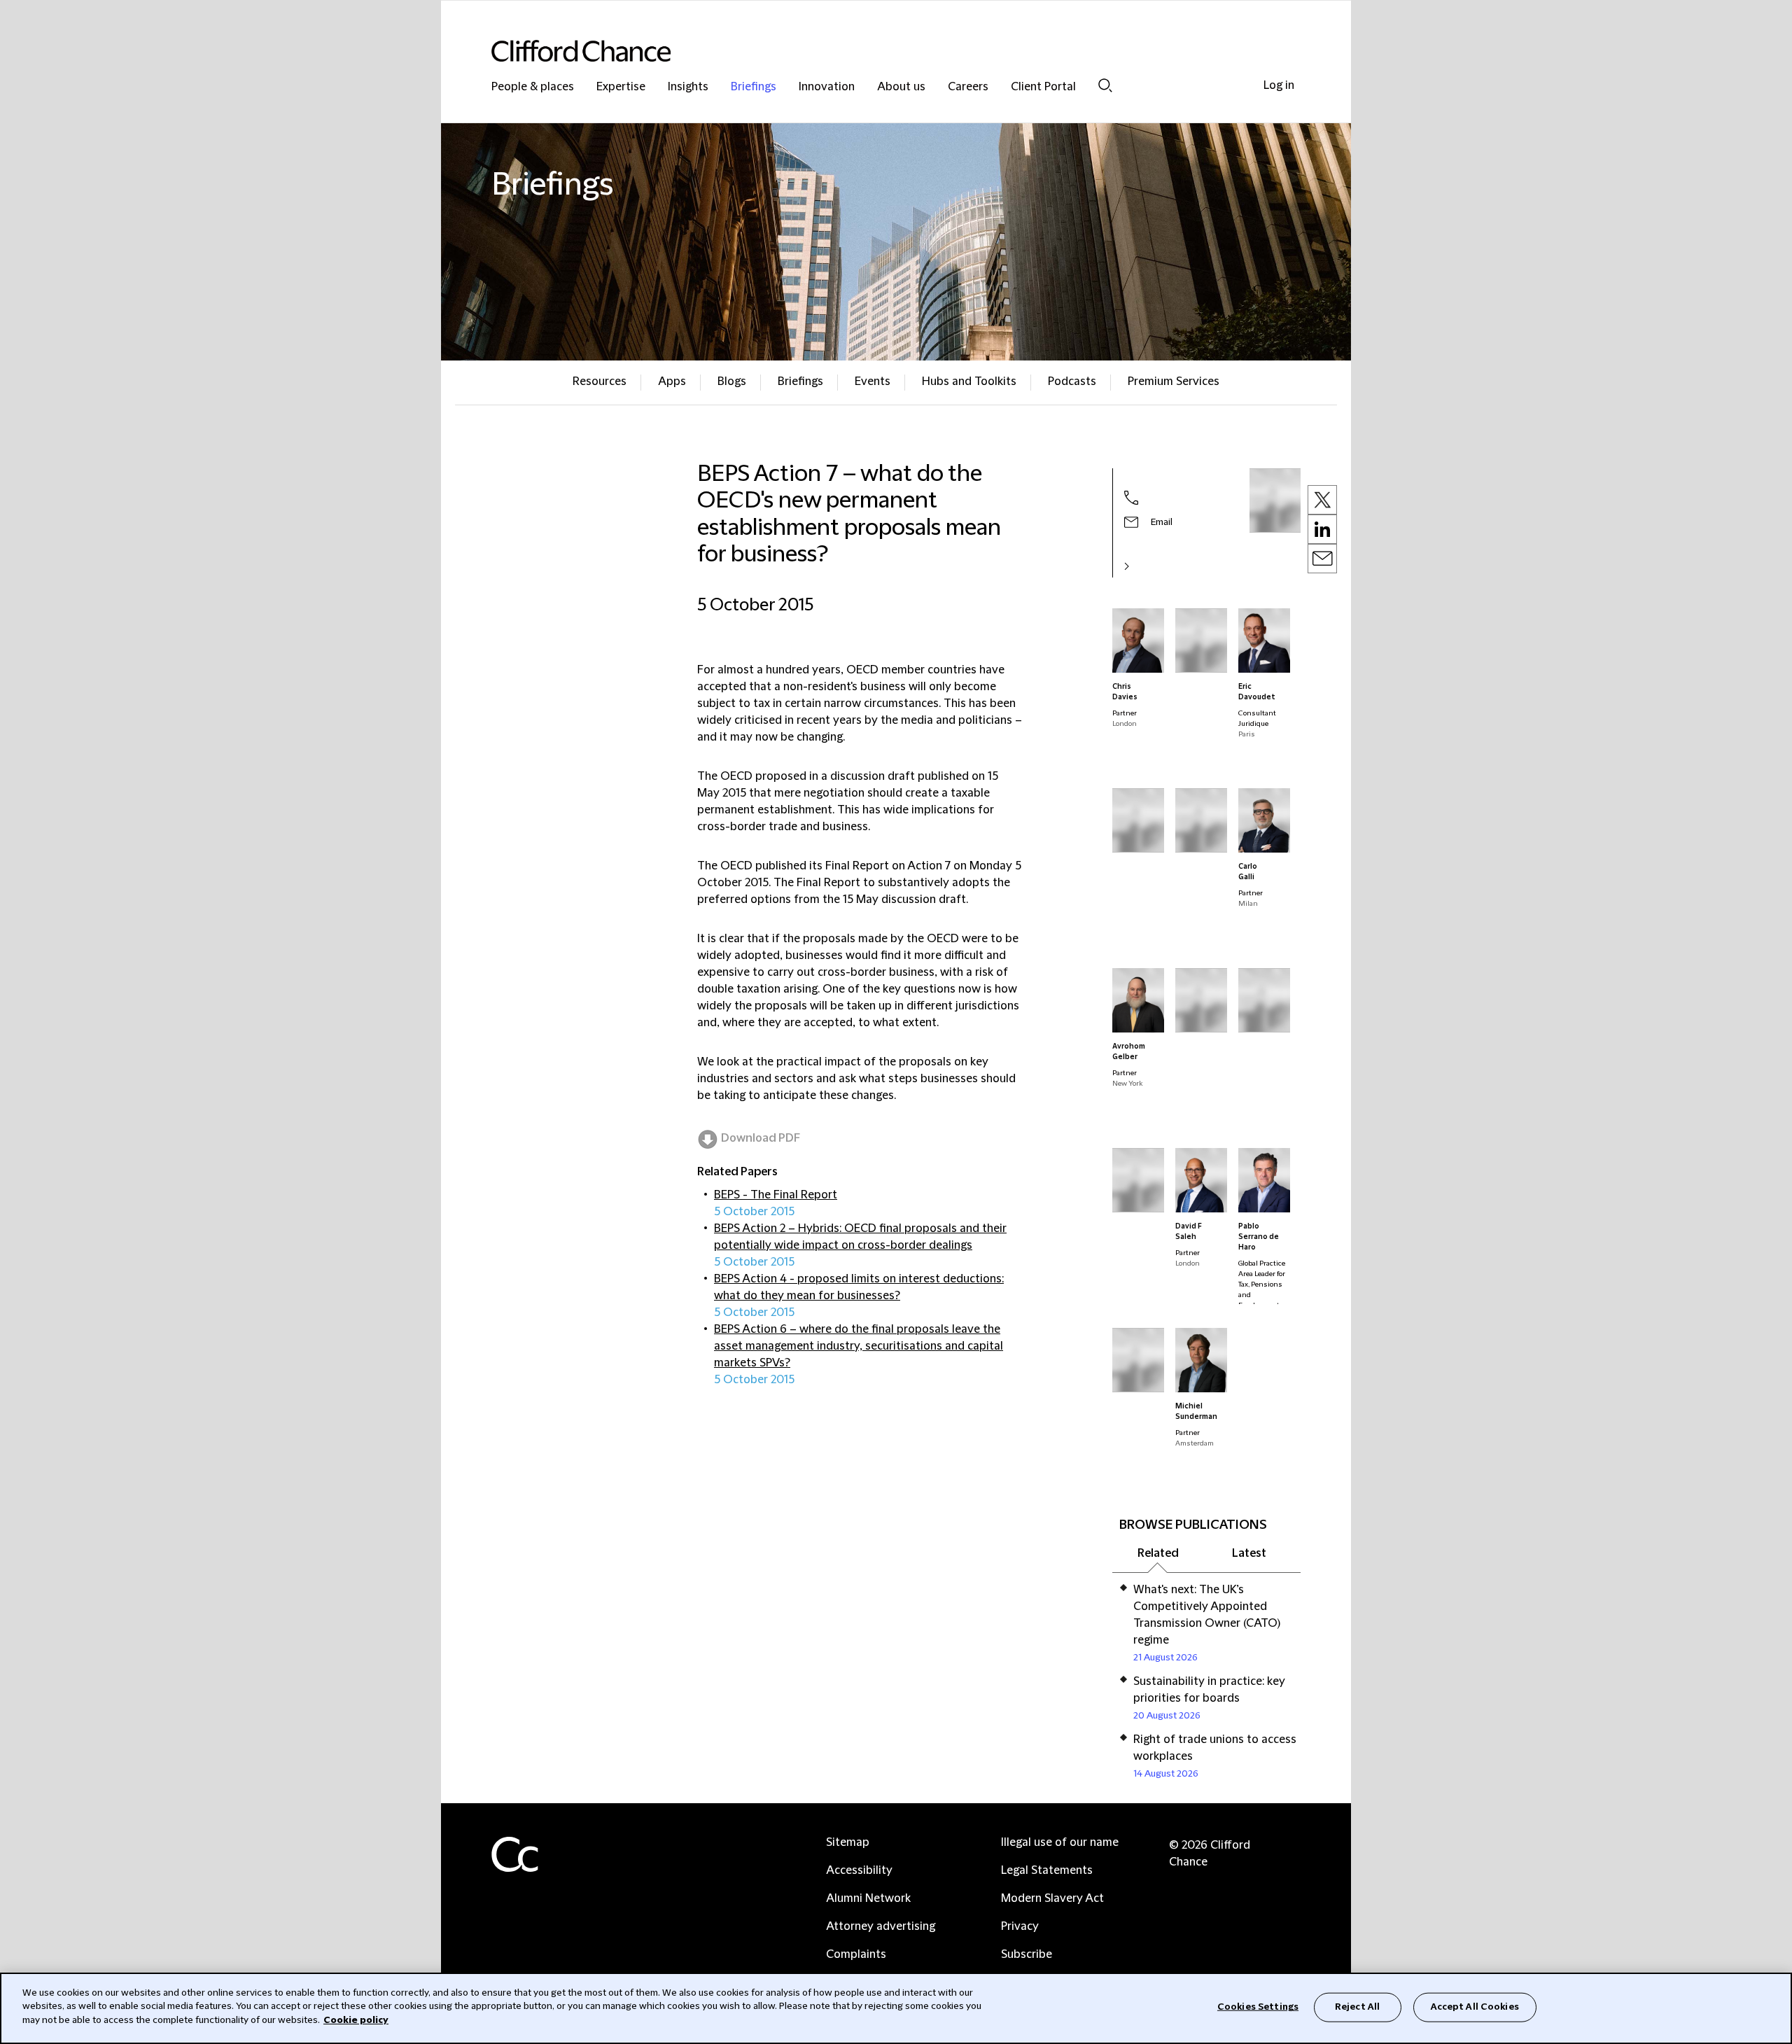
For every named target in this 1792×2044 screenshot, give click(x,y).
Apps (672, 381)
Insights (688, 87)
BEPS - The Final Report (776, 1195)
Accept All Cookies (1475, 2007)
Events (873, 381)
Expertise (621, 87)
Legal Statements (1047, 1870)
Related (1158, 1553)
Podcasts (1072, 381)
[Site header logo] (868, 51)
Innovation (827, 87)
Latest (1249, 1553)
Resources (600, 381)
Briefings (754, 87)
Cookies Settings (1258, 2007)
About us (901, 87)
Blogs (732, 381)
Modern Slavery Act (1052, 1898)
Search (1105, 85)
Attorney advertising (881, 1926)
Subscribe (1027, 1954)
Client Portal (1043, 87)
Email (1162, 522)
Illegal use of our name (1060, 1842)
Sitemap (848, 1842)
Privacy (1020, 1926)
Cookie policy (356, 2020)
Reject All (1357, 2007)
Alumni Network (868, 1898)
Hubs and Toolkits (969, 381)
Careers (968, 87)
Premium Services (1174, 381)
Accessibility (859, 1870)
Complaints (856, 1954)
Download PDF (761, 1138)
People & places (533, 87)
